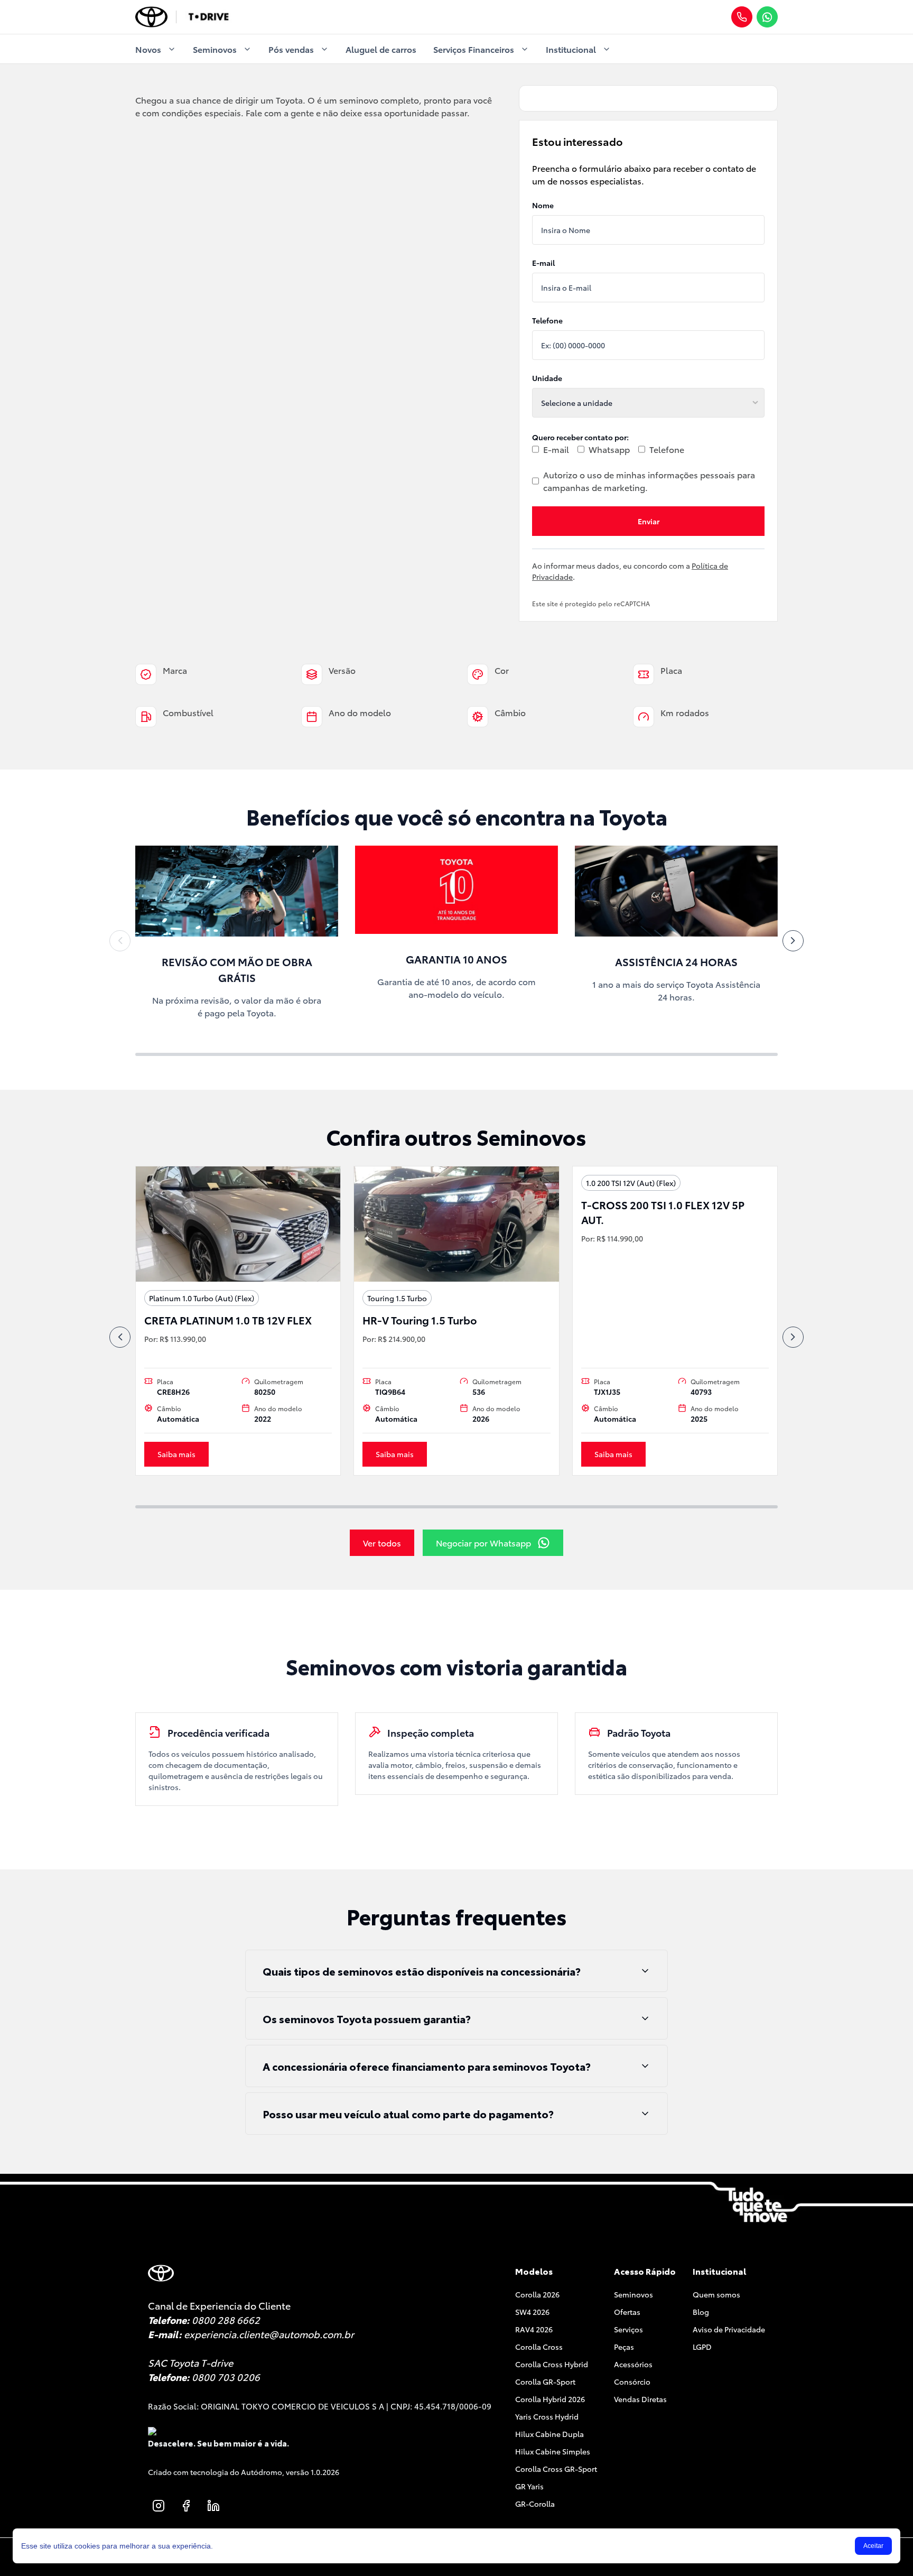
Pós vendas (291, 49)
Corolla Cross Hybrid (552, 2364)
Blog (701, 2312)
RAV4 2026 (534, 2329)
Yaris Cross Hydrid (547, 2416)
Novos (148, 49)
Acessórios (633, 2364)
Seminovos (215, 49)
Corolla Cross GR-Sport (556, 2469)
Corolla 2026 (537, 2294)
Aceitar (873, 2546)
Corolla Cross (539, 2347)
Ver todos (382, 1542)
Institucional (571, 49)
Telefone (547, 320)
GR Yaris (529, 2486)
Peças (624, 2347)
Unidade (547, 378)
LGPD (702, 2347)
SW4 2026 (532, 2312)
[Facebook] (186, 2506)
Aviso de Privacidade (729, 2329)
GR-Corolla (535, 2504)
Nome (543, 205)
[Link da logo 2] (208, 17)
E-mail (543, 263)
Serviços (628, 2329)
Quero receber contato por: (580, 437)
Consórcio (632, 2382)
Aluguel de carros (381, 49)
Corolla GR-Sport (545, 2382)
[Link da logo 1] (151, 17)
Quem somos (716, 2294)
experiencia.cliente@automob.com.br (269, 2334)
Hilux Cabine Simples (553, 2451)
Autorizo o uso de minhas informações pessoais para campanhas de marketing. (649, 481)
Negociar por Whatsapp (483, 1542)
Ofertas (627, 2312)
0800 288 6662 (226, 2320)
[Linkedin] (213, 2506)
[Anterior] (120, 941)
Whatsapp (609, 449)
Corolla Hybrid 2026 (550, 2399)
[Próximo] (793, 941)
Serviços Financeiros (474, 49)
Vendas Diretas (640, 2399)
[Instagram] (159, 2506)
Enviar (649, 521)
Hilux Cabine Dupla (549, 2434)
